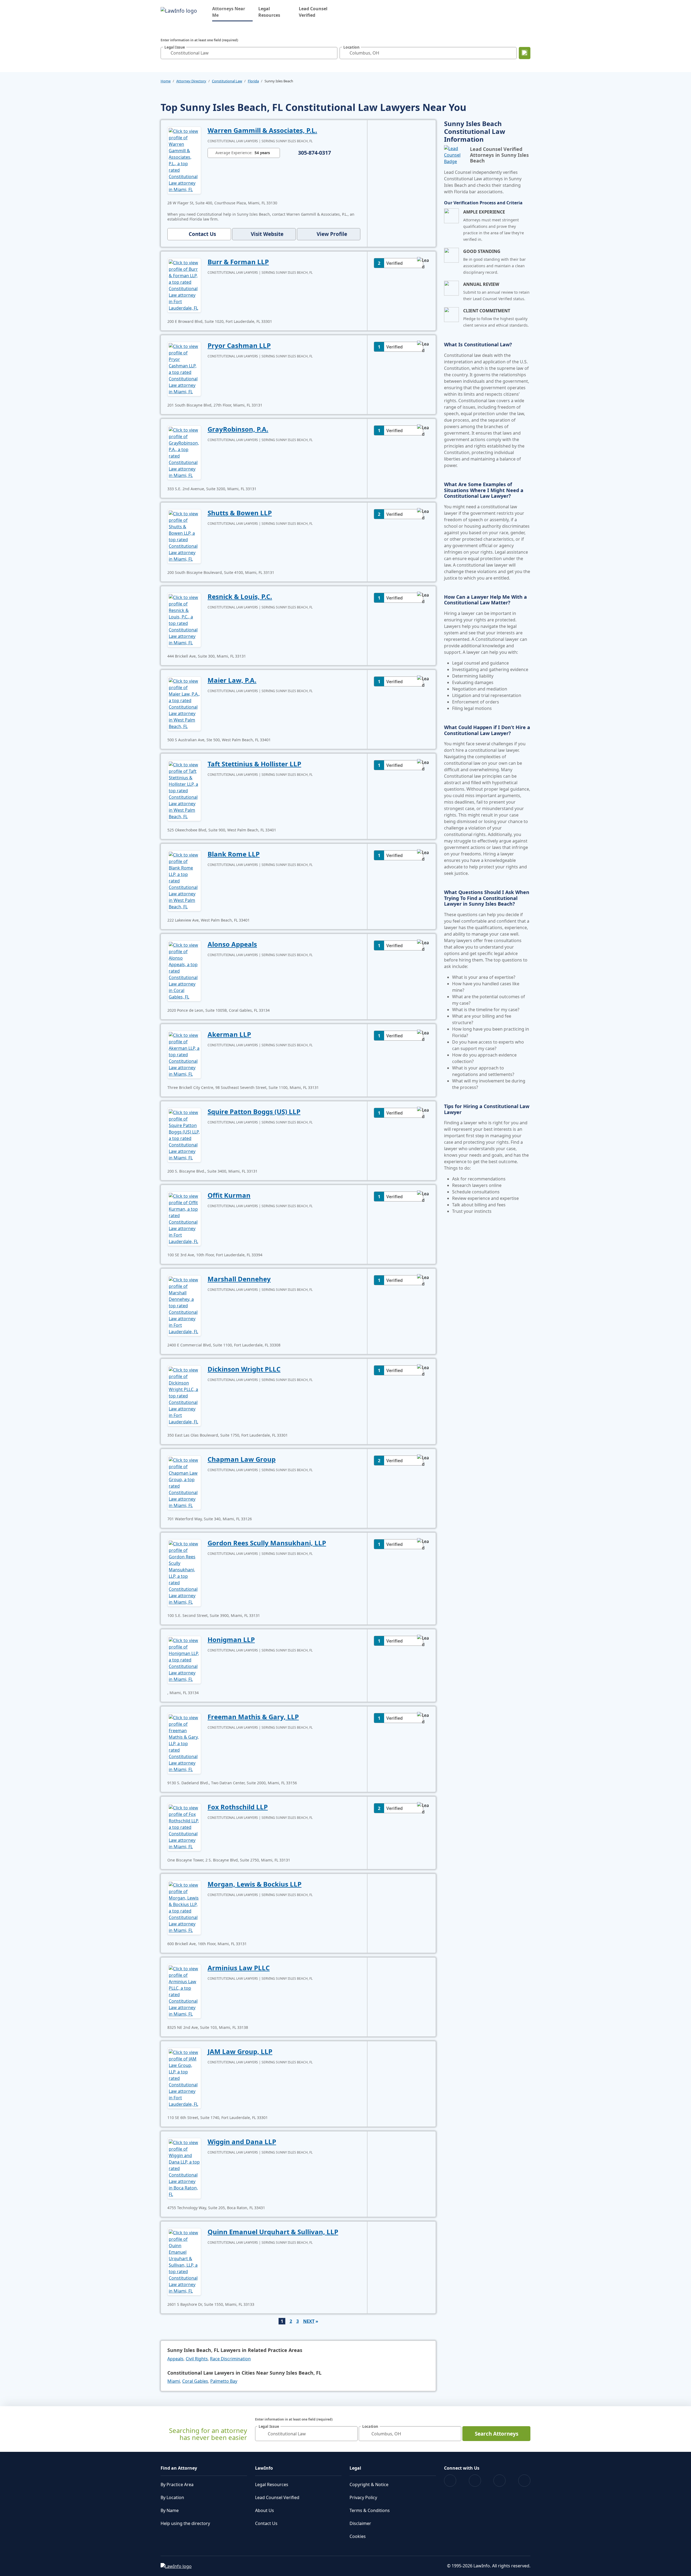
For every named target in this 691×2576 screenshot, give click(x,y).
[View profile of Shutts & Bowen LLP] (184, 536)
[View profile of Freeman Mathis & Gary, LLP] (184, 1743)
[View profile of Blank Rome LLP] (184, 880)
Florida (253, 81)
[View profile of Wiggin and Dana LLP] (184, 2168)
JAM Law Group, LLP (240, 2051)
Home (166, 81)
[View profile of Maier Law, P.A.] (184, 703)
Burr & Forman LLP (238, 262)
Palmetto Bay (224, 2381)
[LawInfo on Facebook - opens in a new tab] (450, 2481)
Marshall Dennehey (239, 1279)
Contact (202, 234)
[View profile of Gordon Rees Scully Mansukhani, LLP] (184, 1572)
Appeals (175, 2359)
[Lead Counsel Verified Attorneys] (455, 155)
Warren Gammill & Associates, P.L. (262, 130)
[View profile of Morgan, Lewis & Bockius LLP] (184, 1907)
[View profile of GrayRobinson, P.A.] (184, 452)
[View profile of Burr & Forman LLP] (184, 285)
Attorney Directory (191, 81)
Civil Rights (197, 2359)
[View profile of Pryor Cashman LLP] (184, 368)
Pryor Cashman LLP (239, 345)
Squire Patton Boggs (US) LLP (254, 1111)
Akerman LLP (229, 1034)
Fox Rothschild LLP (238, 1807)
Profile (332, 234)
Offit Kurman (229, 1195)
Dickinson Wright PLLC (244, 1369)
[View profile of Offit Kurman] (184, 1218)
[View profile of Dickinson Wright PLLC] (184, 1395)
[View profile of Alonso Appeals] (184, 970)
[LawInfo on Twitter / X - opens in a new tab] (475, 2481)
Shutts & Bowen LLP (240, 513)
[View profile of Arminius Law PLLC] (184, 1991)
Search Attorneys (497, 2434)
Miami (174, 2381)
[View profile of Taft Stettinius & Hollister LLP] (184, 790)
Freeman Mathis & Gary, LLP (253, 1717)
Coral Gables (195, 2381)
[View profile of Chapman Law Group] (184, 1482)
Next (309, 2321)
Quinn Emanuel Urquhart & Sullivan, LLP (273, 2232)
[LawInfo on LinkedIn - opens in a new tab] (524, 2481)
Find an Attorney (179, 2468)
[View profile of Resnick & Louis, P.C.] (184, 620)
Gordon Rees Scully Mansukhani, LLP (267, 1543)
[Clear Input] (332, 53)
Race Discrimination (230, 2359)
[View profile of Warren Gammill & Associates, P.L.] (184, 160)
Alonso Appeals (232, 944)
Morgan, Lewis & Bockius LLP (255, 1884)
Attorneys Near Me (232, 12)
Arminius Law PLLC (239, 1968)
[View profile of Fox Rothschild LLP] (184, 1827)
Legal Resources (269, 12)
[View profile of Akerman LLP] (184, 1054)
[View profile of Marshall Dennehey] (184, 1305)
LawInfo (264, 2468)
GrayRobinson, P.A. (238, 429)
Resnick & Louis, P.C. (240, 596)
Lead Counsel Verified (313, 12)
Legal (355, 2468)
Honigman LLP (231, 1639)
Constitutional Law (227, 81)
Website (267, 234)
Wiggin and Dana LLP (242, 2142)
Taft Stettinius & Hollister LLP (254, 764)
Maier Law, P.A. (232, 680)
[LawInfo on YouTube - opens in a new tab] (499, 2481)
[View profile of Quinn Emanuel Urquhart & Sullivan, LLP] (184, 2261)
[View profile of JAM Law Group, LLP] (184, 2078)
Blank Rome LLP (234, 854)
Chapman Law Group (242, 1459)
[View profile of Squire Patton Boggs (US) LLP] (184, 1135)
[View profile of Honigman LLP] (184, 1659)
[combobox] (249, 53)
